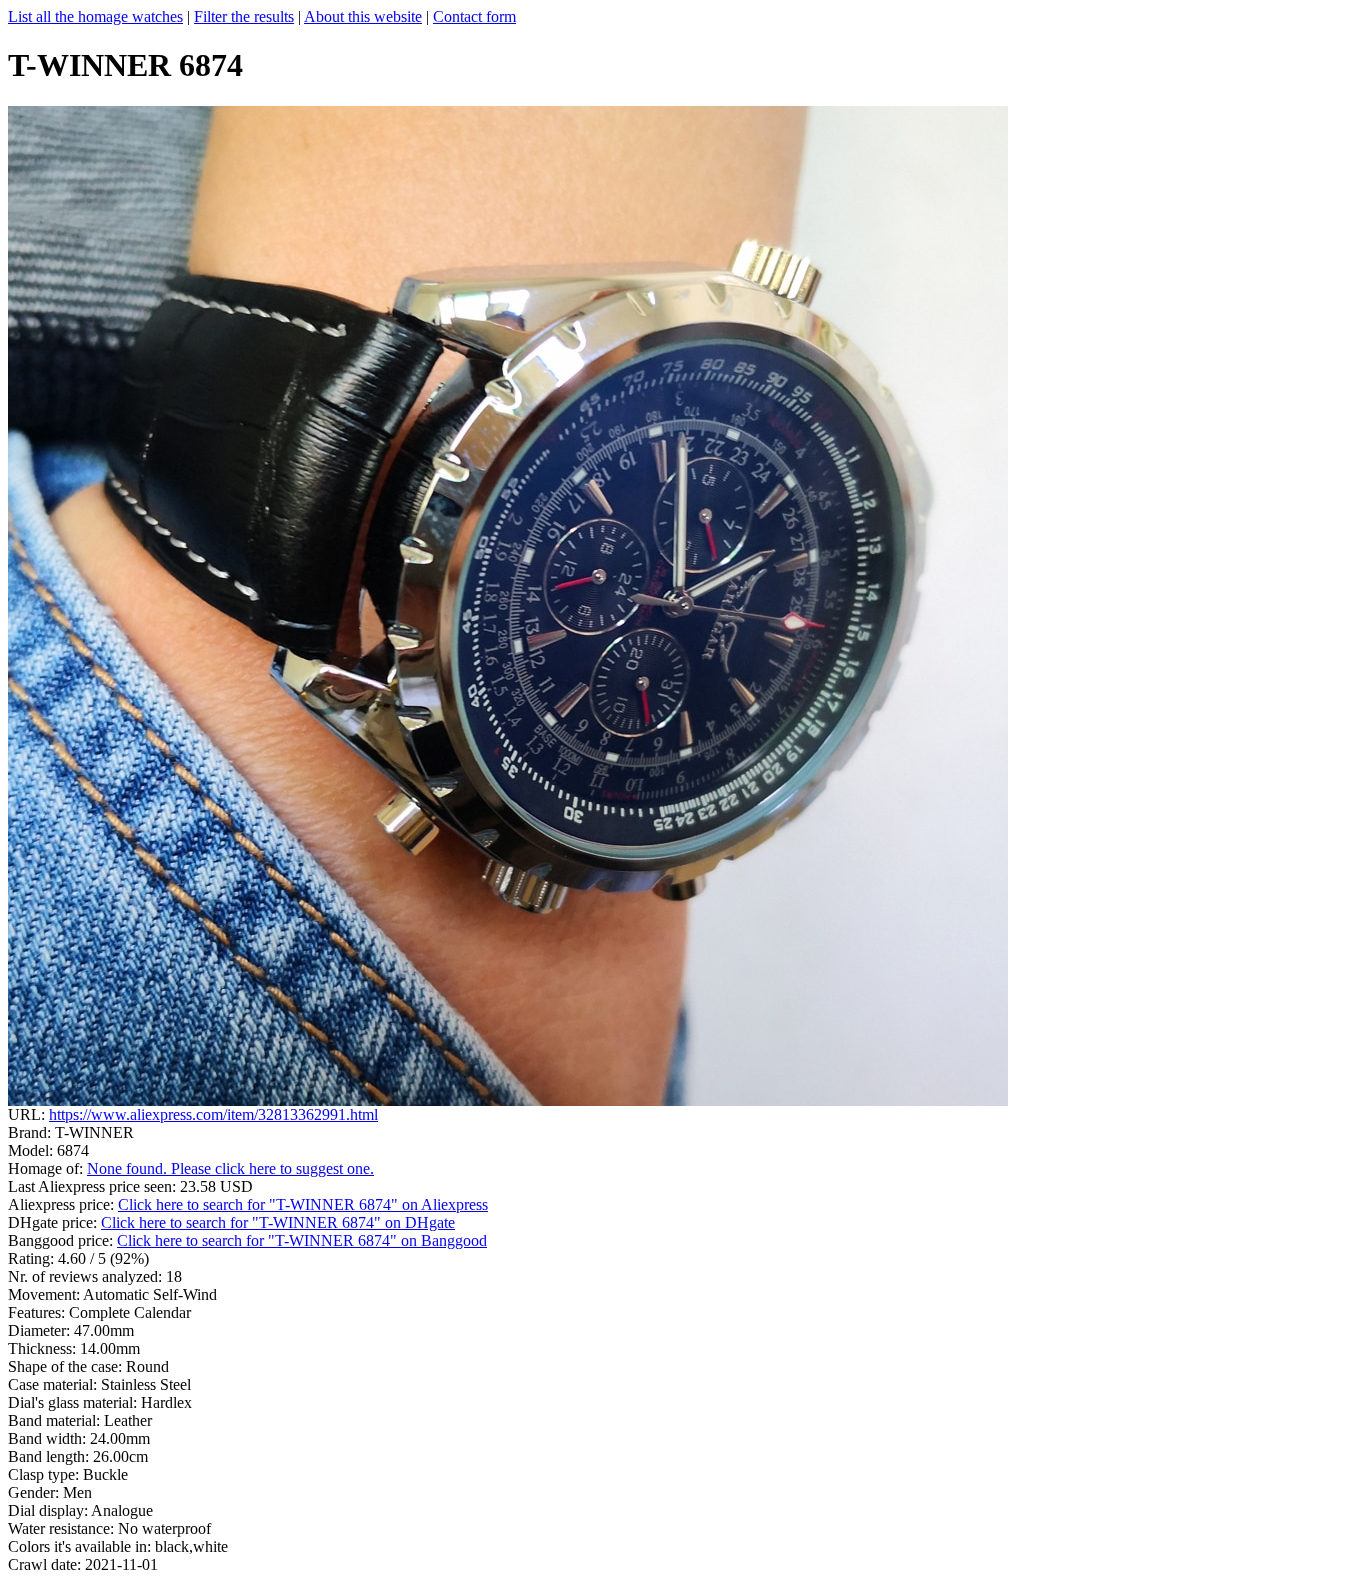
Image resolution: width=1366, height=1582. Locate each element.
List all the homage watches (95, 16)
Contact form (474, 16)
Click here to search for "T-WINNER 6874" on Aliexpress (303, 1204)
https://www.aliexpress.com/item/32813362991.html (213, 1114)
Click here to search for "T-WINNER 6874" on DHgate (278, 1222)
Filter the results (244, 16)
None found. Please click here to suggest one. (230, 1168)
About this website (363, 16)
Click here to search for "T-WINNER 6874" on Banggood (302, 1240)
